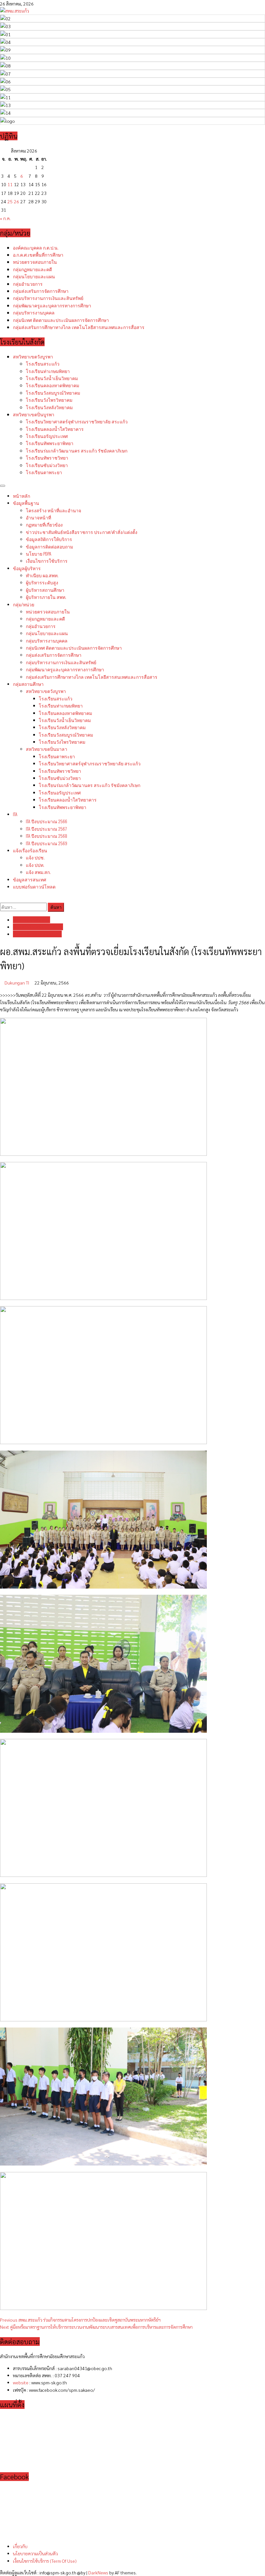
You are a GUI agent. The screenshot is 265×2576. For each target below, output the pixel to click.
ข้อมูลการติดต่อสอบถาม (49, 546)
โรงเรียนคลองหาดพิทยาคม (53, 385)
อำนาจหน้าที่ (38, 517)
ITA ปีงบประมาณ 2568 (47, 836)
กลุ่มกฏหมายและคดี (32, 269)
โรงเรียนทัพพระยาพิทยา (50, 443)
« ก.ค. (5, 218)
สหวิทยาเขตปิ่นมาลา (47, 749)
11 (10, 184)
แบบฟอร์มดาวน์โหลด (34, 886)
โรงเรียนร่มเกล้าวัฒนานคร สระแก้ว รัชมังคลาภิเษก (77, 450)
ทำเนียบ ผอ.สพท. (42, 575)
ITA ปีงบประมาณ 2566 (47, 821)
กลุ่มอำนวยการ (28, 284)
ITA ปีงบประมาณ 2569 (47, 843)
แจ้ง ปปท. (35, 865)
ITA (15, 814)
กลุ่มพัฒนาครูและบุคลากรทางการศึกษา (52, 305)
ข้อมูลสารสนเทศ (30, 879)
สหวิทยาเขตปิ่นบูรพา (34, 414)
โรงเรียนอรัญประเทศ (47, 436)
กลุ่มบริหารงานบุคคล (34, 312)
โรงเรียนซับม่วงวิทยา (47, 465)
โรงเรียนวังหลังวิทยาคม (49, 407)
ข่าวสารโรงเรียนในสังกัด (38, 927)
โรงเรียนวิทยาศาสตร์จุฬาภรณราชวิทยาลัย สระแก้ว (77, 421)
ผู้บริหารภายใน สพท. (46, 597)
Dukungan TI (17, 983)
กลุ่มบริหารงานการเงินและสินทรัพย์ (48, 298)
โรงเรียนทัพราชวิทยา (47, 458)
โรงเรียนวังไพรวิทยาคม (49, 400)
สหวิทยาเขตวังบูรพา (33, 356)
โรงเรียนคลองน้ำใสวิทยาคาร (55, 429)
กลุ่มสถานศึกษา (28, 684)
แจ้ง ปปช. (35, 857)
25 (10, 201)
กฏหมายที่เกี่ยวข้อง (44, 524)
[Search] (2, 898)
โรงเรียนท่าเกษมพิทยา (48, 371)
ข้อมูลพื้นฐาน (26, 503)
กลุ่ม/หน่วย (24, 604)
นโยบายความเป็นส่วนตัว (35, 2553)
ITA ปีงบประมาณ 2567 (46, 829)
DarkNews (98, 2572)
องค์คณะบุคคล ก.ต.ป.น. (36, 247)
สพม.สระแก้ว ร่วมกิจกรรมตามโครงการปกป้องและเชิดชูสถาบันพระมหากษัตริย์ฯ (80, 2320)
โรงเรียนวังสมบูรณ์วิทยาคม (53, 393)
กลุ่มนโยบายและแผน (34, 276)
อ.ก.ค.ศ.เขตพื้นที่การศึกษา (38, 255)
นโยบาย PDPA (39, 554)
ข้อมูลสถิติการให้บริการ (49, 539)
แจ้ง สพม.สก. (38, 872)
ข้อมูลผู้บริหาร (27, 568)
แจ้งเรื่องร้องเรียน (30, 850)
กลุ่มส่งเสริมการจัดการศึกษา (41, 291)
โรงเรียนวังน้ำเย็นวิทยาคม (52, 378)
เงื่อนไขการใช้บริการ (47, 561)
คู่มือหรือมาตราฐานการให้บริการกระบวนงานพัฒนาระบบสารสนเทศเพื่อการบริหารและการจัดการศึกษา (96, 2327)
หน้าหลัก (21, 496)
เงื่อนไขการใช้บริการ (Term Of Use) (45, 2561)
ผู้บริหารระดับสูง (42, 582)
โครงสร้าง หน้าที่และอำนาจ (53, 510)
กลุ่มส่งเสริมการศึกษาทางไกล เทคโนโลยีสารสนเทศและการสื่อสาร (79, 327)
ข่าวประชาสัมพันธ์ (82, 532)
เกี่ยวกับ (20, 2546)
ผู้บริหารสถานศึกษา (45, 590)
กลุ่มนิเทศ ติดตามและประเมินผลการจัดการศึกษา (61, 320)
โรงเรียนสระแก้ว (43, 363)
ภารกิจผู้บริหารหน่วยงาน (37, 934)
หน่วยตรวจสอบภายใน (35, 262)
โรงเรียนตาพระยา (44, 472)
